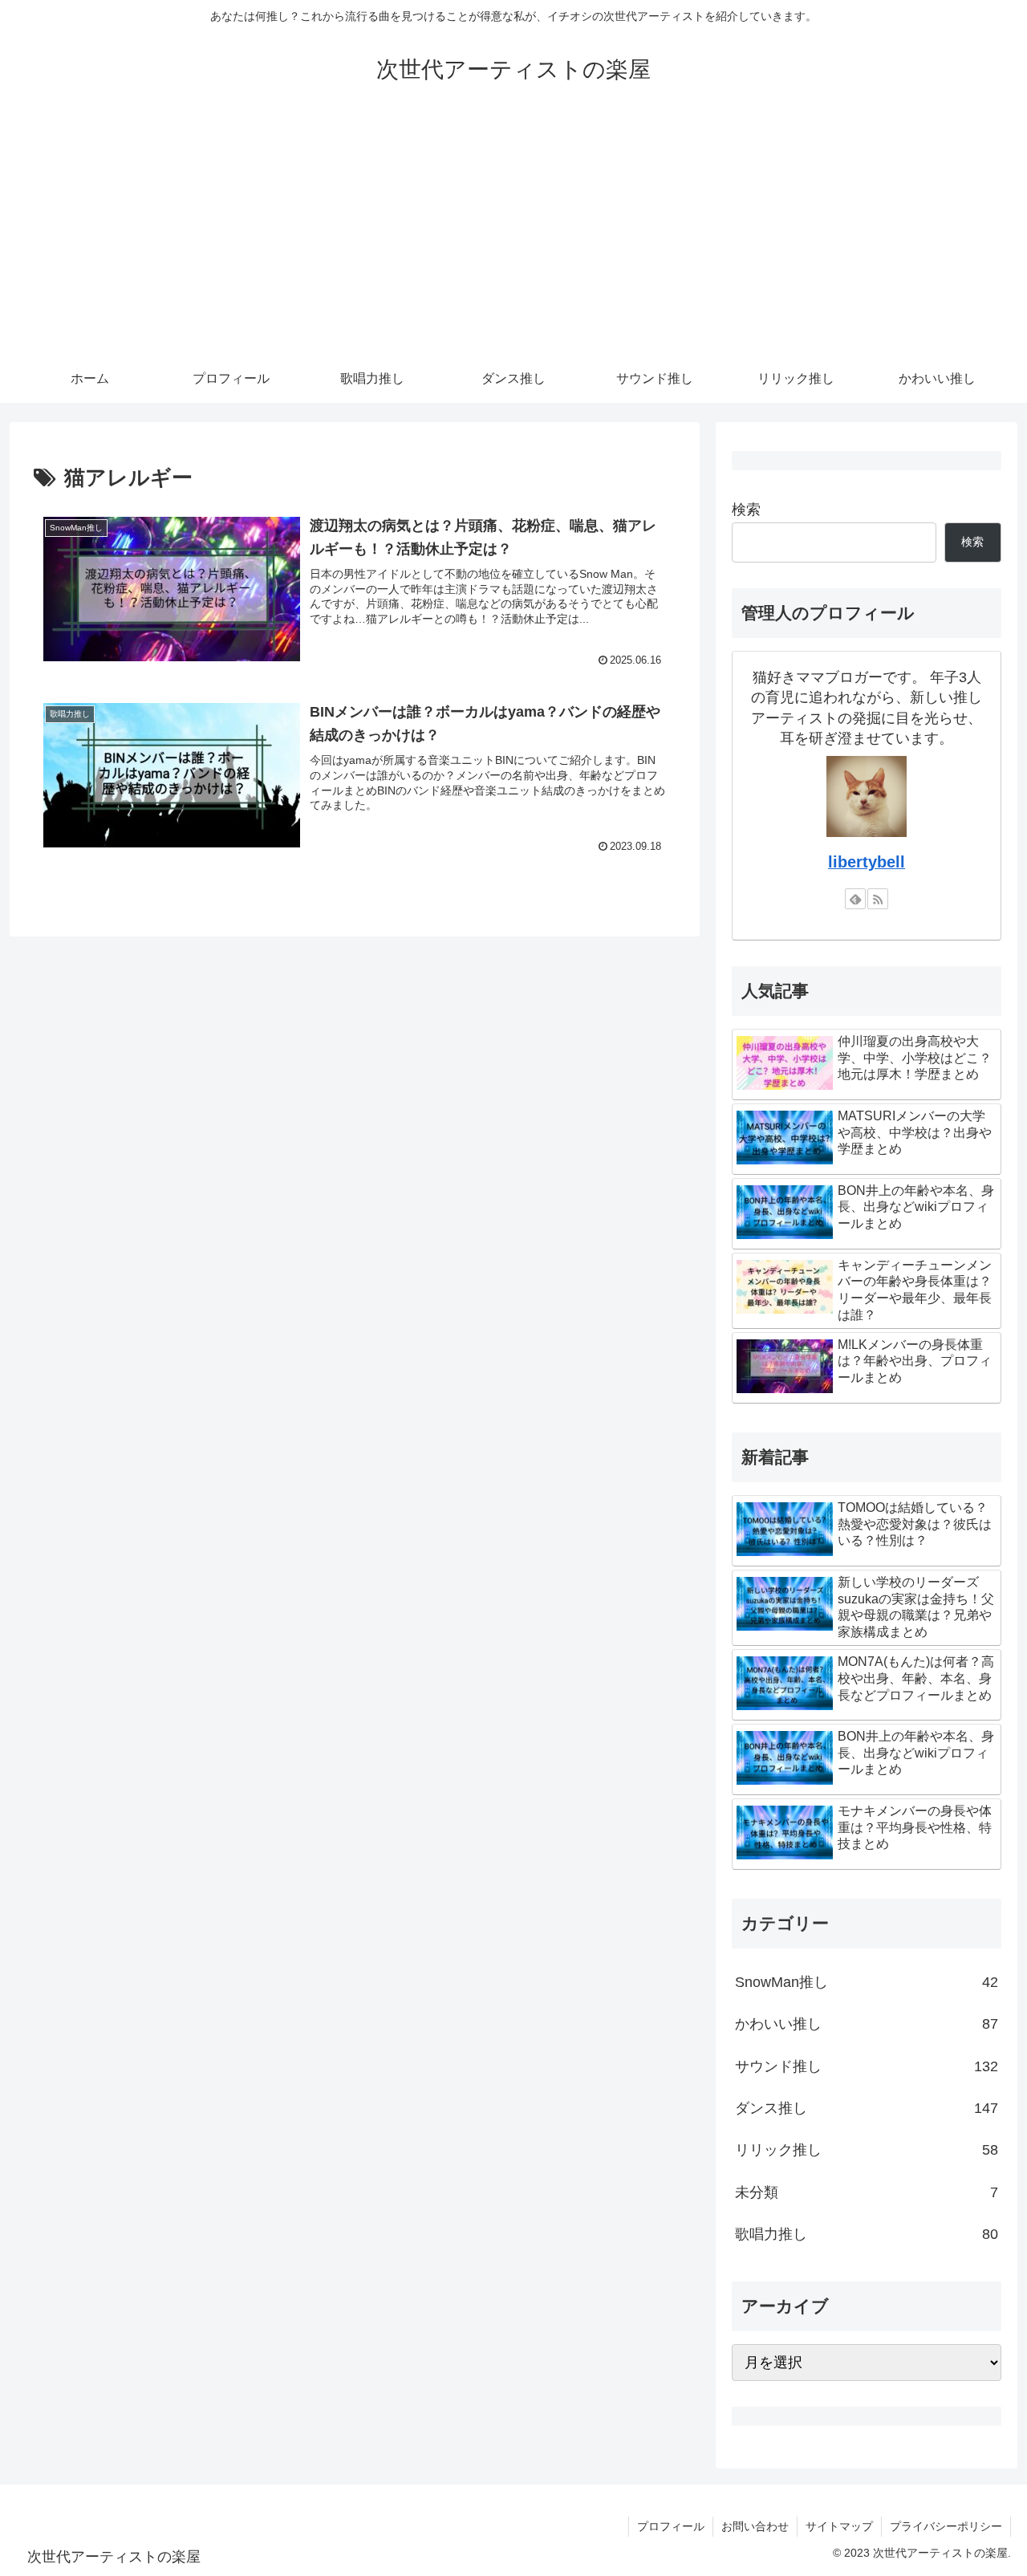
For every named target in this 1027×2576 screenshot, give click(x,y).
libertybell (867, 862)
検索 (746, 510)
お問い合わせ (755, 2526)
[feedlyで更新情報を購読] (855, 899)
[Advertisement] (513, 234)
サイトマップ (839, 2526)
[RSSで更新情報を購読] (878, 899)
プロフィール (671, 2526)
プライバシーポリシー (946, 2526)
